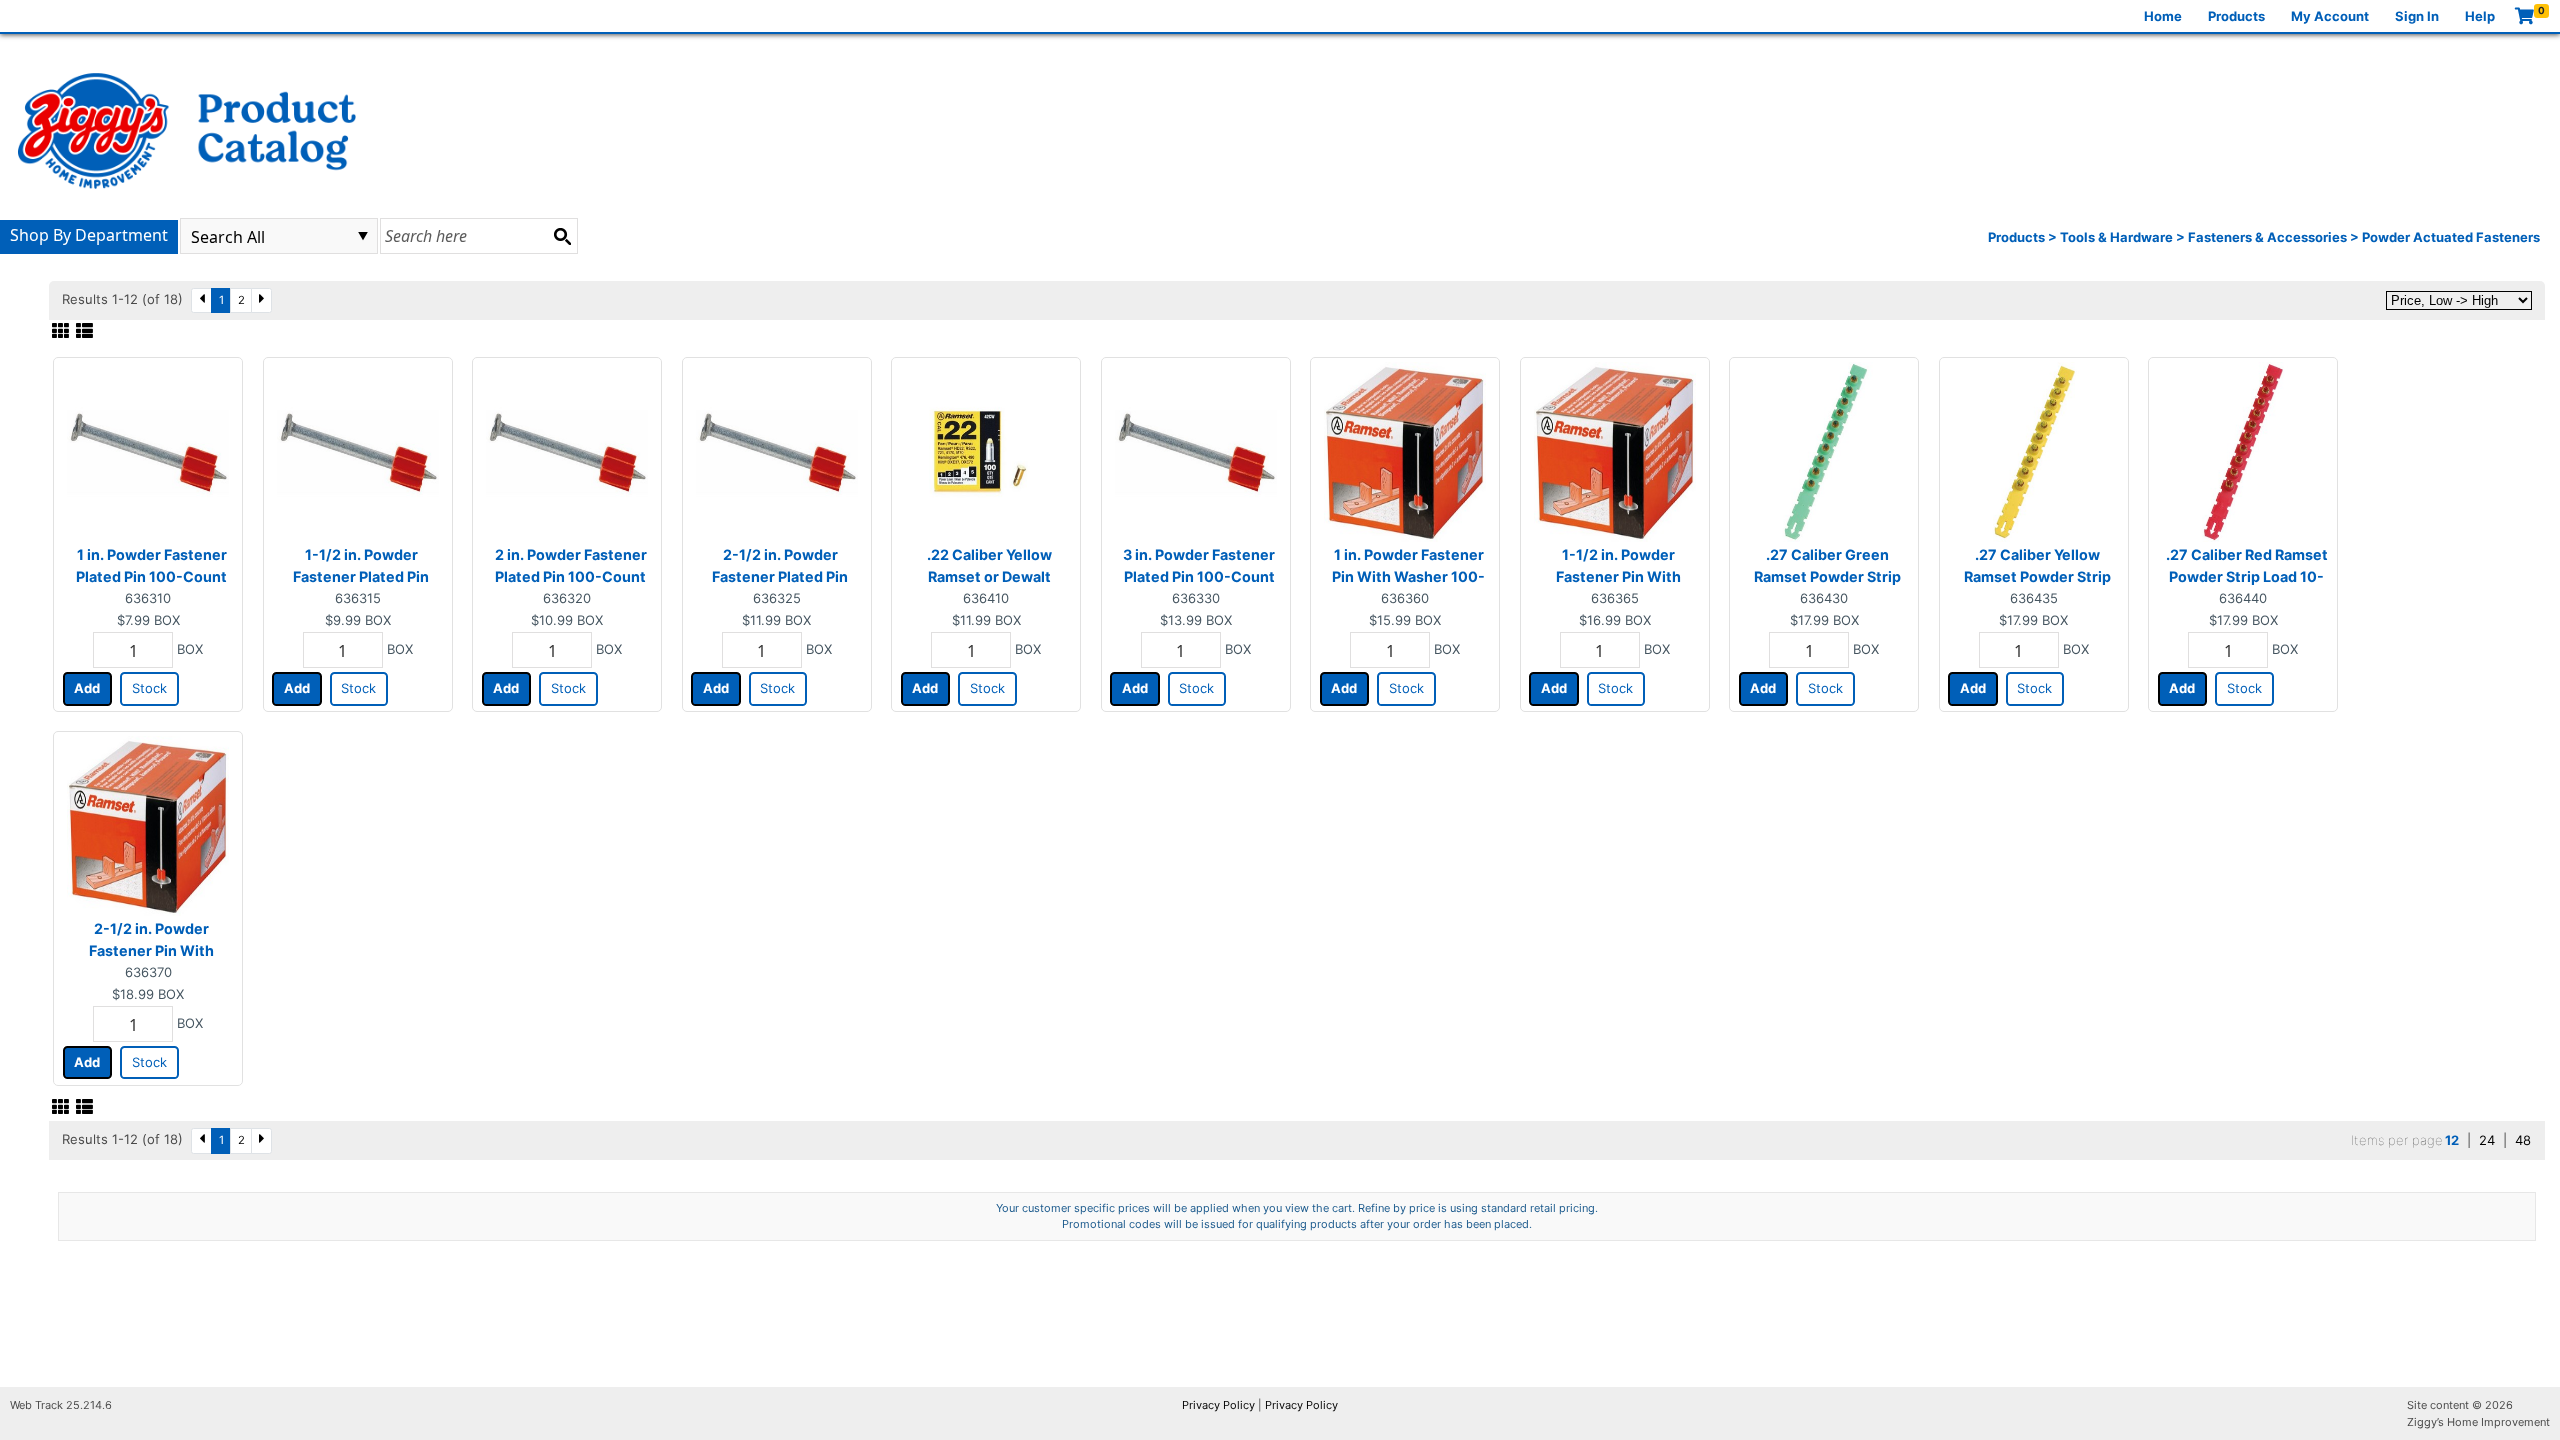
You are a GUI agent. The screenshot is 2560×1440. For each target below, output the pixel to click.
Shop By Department (89, 235)
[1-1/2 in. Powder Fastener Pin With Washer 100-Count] (1615, 451)
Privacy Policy (1218, 1405)
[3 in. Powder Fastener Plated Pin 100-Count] (1196, 451)
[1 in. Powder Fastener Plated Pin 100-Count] (148, 451)
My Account (2330, 16)
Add (87, 688)
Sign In (2417, 16)
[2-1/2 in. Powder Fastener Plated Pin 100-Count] (777, 451)
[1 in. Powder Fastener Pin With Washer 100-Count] (1405, 451)
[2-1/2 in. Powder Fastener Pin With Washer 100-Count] (148, 825)
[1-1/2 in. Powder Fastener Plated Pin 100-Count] (358, 451)
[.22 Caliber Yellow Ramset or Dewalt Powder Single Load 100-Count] (986, 451)
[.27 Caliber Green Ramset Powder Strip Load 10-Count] (1824, 451)
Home (2163, 16)
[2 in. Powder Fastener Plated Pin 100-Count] (567, 451)
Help (2480, 16)
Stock (149, 688)
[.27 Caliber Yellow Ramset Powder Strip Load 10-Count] (2034, 451)
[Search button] (562, 236)
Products (2236, 16)
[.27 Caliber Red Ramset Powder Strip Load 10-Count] (2243, 451)
